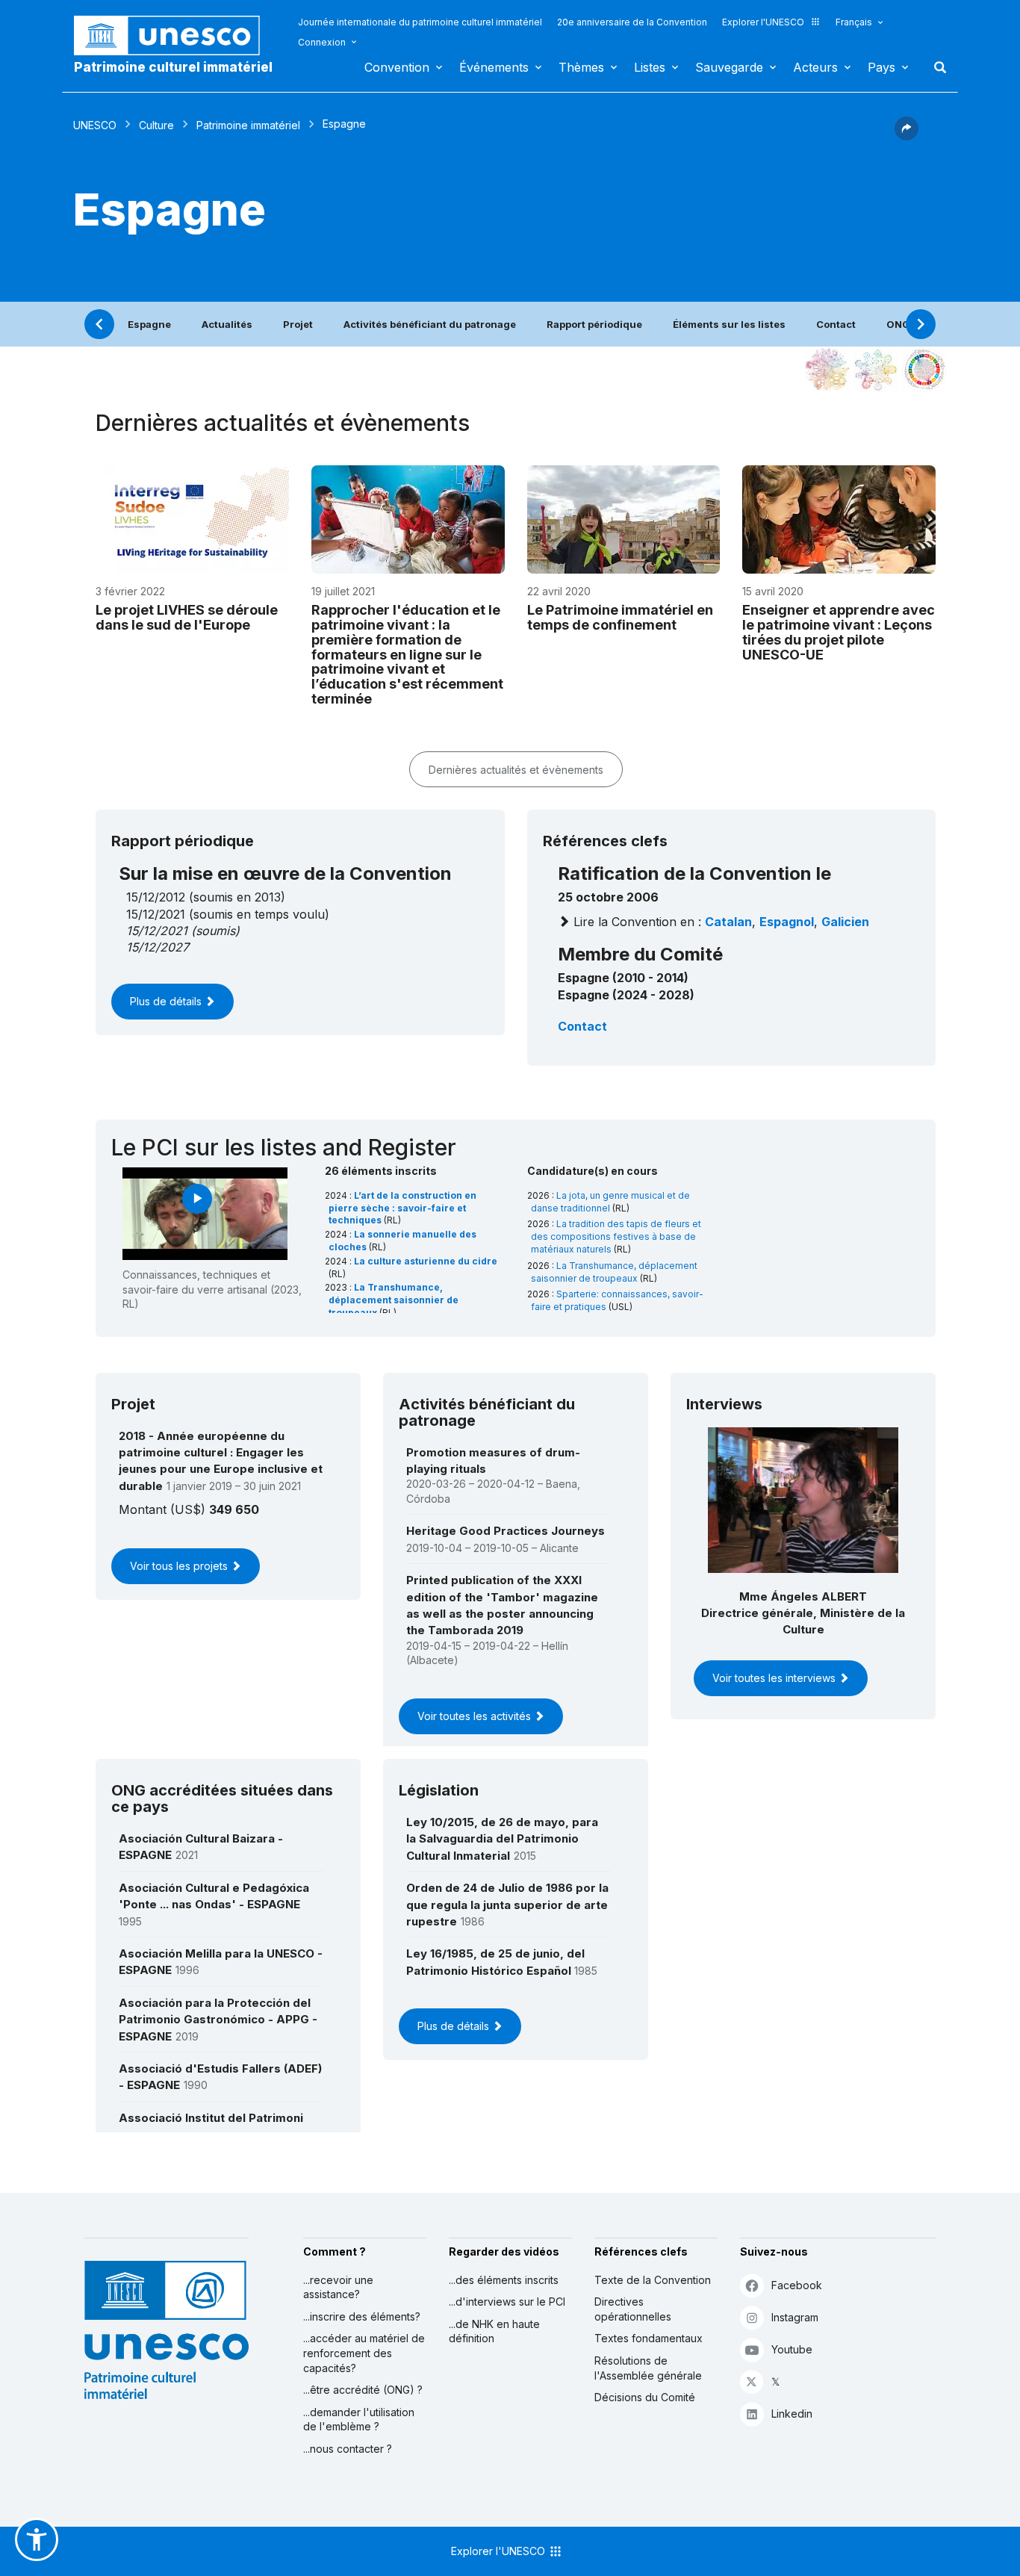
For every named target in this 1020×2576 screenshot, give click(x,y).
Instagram (795, 2317)
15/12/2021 (157, 931)
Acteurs (815, 67)
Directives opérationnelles (633, 2309)
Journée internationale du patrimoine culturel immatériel (420, 22)
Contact (836, 324)
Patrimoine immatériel (248, 125)
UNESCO (95, 125)
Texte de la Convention (653, 2280)
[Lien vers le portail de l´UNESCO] (175, 35)
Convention (397, 67)
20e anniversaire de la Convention (632, 22)
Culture (156, 125)
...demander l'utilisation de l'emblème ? (359, 2420)
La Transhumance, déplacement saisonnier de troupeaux (394, 1300)
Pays (881, 67)
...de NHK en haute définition (494, 2331)
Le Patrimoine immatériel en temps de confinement (620, 617)
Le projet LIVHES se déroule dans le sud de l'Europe (187, 617)
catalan (728, 922)
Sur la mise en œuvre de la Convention (285, 873)
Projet (298, 324)
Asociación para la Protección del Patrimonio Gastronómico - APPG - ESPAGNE (218, 2020)
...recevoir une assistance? (338, 2287)
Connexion (322, 42)
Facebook (797, 2285)
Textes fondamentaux (649, 2338)
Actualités (227, 324)
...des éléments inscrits (504, 2280)
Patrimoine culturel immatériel (173, 67)
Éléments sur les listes (729, 324)
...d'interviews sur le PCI (507, 2302)
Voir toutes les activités (476, 1716)
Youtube (792, 2349)
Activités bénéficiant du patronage (430, 324)
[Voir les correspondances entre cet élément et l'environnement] (876, 370)
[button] (907, 136)
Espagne (149, 324)
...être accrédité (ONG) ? (363, 2390)
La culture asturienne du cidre (426, 1261)
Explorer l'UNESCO (763, 22)
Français (854, 22)
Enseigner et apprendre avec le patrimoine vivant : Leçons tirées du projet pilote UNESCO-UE (839, 632)
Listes (650, 67)
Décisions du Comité (645, 2397)
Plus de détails (167, 1001)
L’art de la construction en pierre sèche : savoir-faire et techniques (402, 1208)
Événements (494, 67)
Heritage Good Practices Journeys (506, 1531)
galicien (845, 922)
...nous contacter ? (348, 2449)
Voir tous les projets (180, 1566)
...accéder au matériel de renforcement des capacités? (364, 2353)
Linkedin (792, 2414)
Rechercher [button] (936, 67)
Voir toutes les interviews (775, 1678)
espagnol (787, 922)
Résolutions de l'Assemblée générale (648, 2368)
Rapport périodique (594, 324)
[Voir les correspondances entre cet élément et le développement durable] (924, 370)
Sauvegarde (729, 67)
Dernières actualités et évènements (516, 770)
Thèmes (581, 67)
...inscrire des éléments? (362, 2316)
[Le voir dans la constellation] (827, 370)
